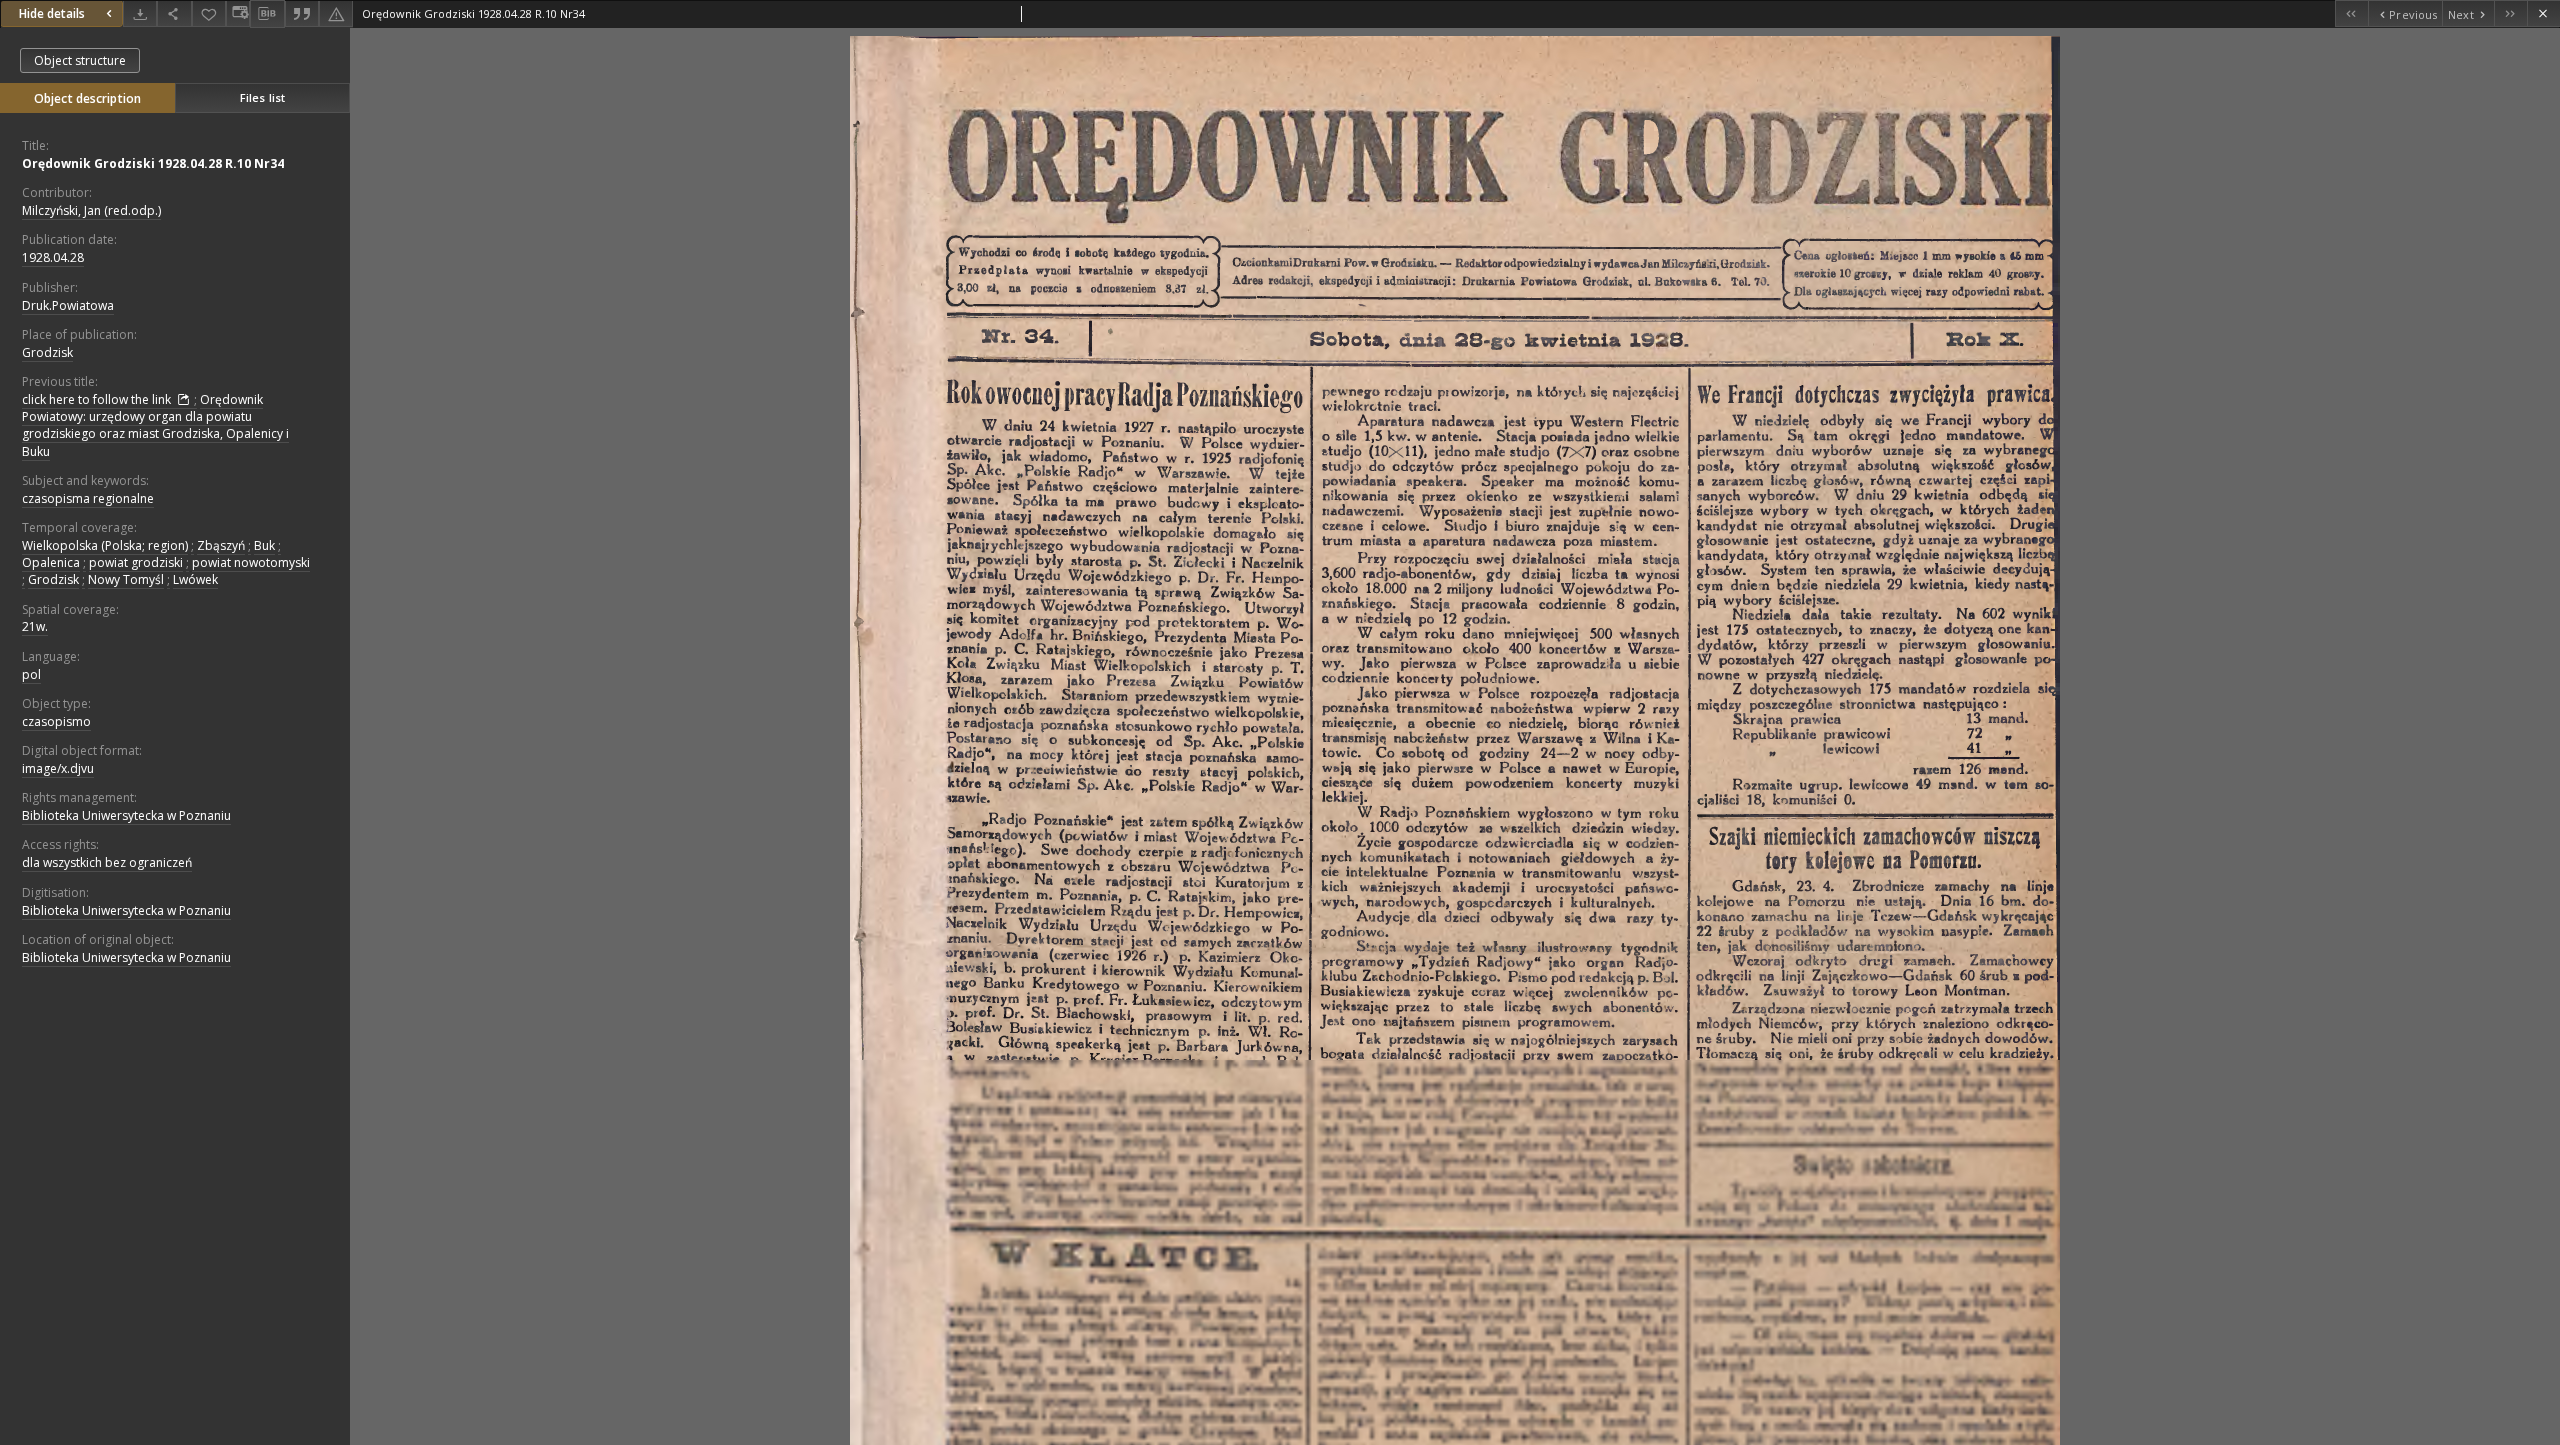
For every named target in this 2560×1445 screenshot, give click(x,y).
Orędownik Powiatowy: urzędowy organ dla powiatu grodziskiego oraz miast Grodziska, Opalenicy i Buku (155, 425)
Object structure (80, 60)
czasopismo (56, 721)
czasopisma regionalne (88, 498)
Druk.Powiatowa (68, 305)
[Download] (140, 13)
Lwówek (195, 579)
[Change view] (238, 13)
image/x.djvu (58, 768)
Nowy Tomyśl (126, 579)
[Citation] (302, 13)
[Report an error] (336, 13)
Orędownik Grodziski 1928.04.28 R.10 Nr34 (153, 163)
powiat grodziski (136, 562)
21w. (35, 626)
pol (31, 674)
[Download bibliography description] (267, 14)
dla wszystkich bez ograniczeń (107, 862)
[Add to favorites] (209, 13)
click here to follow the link (98, 399)
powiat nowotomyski (251, 562)
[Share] (174, 13)
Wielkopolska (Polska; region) (105, 545)
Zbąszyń (221, 545)
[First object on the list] (2351, 13)
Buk (264, 545)
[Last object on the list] (2510, 13)
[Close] (2543, 13)
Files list (262, 97)
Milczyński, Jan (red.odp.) (91, 210)
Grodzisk (47, 352)
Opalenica (51, 562)
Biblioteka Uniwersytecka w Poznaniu (126, 815)
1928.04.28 (53, 257)
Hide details (52, 13)
